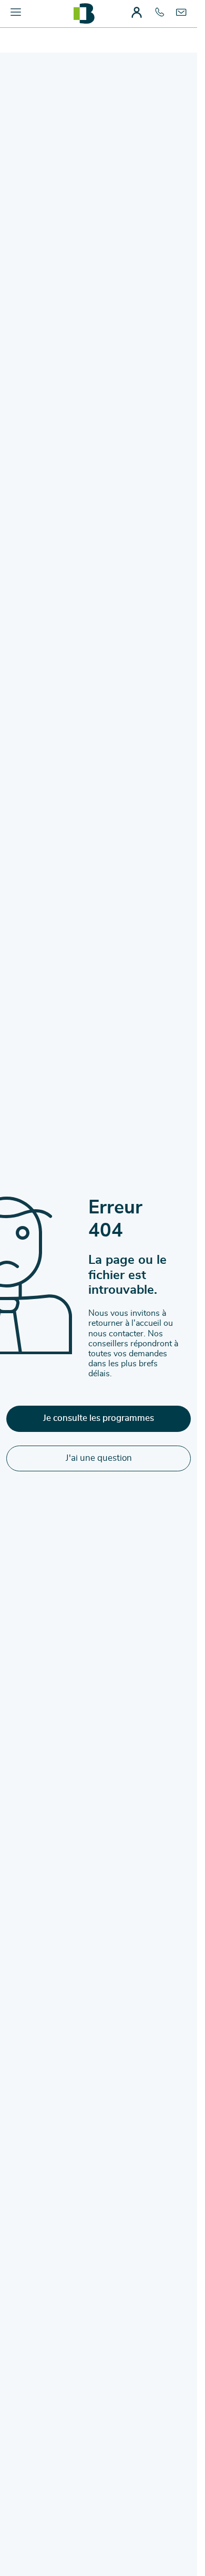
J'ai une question (99, 1458)
